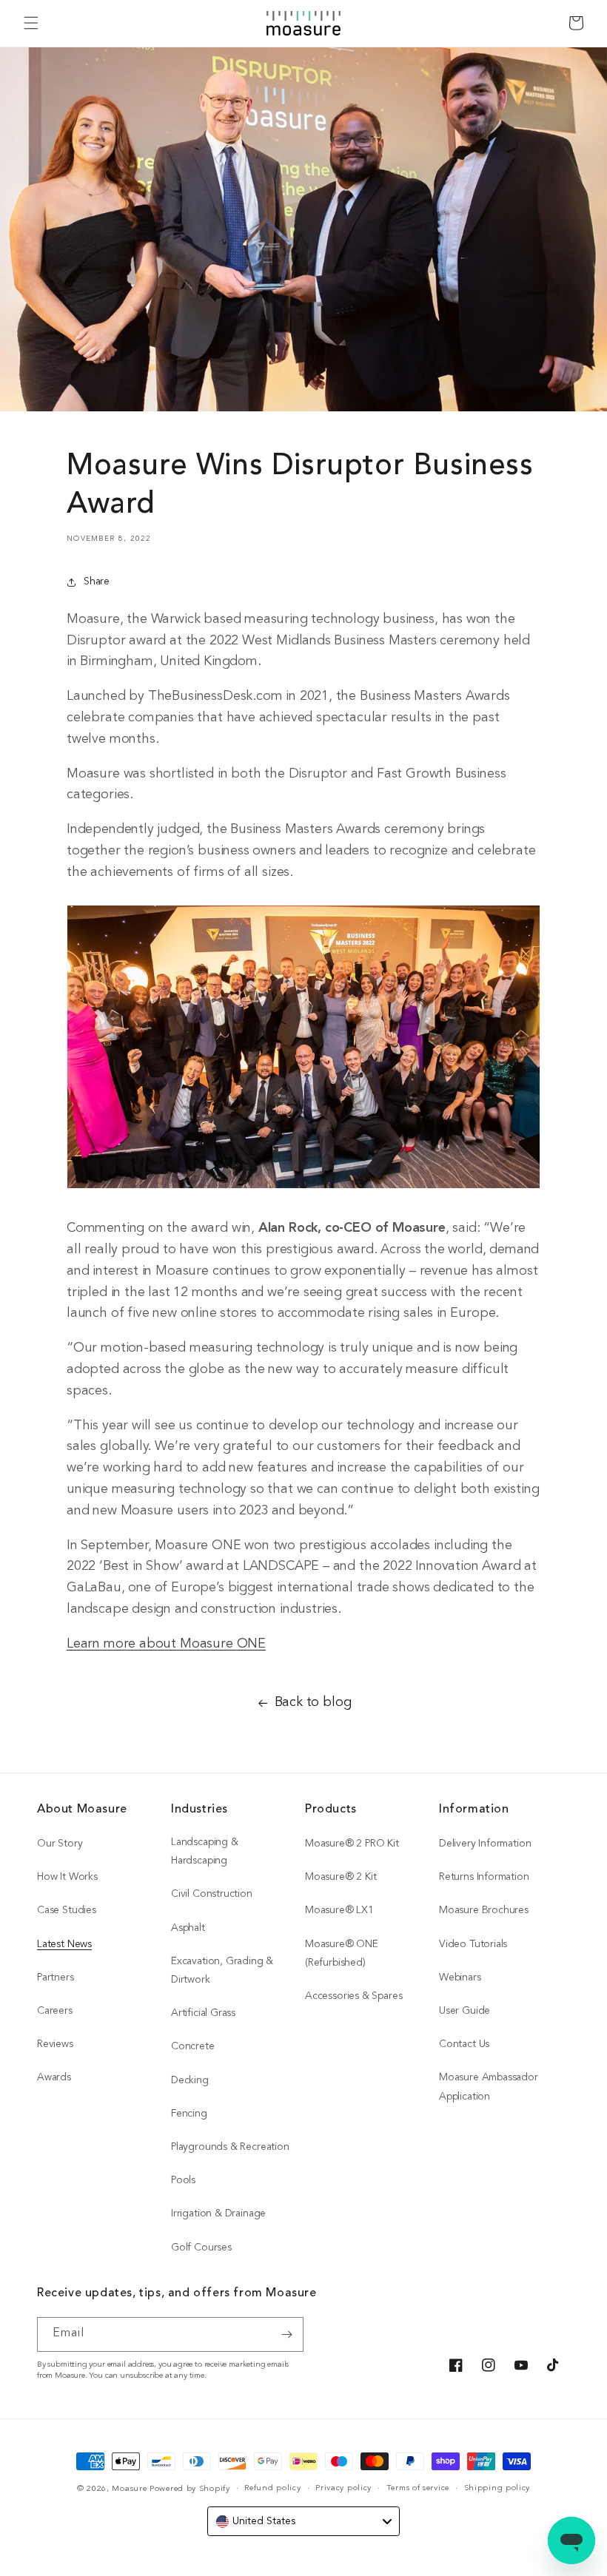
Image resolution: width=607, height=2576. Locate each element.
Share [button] (97, 582)
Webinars (460, 1978)
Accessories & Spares (353, 1996)
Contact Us (464, 2044)
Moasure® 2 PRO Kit (352, 1844)
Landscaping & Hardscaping (205, 1852)
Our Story (60, 1844)
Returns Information (484, 1877)
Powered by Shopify (190, 2489)
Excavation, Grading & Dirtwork (222, 1971)
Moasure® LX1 (339, 1911)
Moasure (129, 2489)
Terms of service (418, 2488)
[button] (31, 23)
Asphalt (188, 1928)
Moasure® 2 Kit (341, 1877)
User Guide (465, 2011)
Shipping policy (497, 2488)
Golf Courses (201, 2248)
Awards (54, 2078)
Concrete (193, 2047)
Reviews (55, 2044)
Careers (55, 2011)
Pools (183, 2181)
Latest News (64, 1945)
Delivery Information (485, 1844)
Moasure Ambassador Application (489, 2087)
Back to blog (313, 1703)
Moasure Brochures (484, 1911)
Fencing (189, 2114)
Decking (190, 2081)
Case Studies (67, 1911)
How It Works (67, 1877)
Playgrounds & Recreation (230, 2147)
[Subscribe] (286, 2334)
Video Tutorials (473, 1945)
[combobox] (303, 2521)
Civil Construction (212, 1894)
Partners (56, 1978)
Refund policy (272, 2488)
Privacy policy (343, 2488)
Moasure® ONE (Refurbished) (342, 1954)
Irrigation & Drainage (218, 2214)
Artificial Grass (203, 2013)
